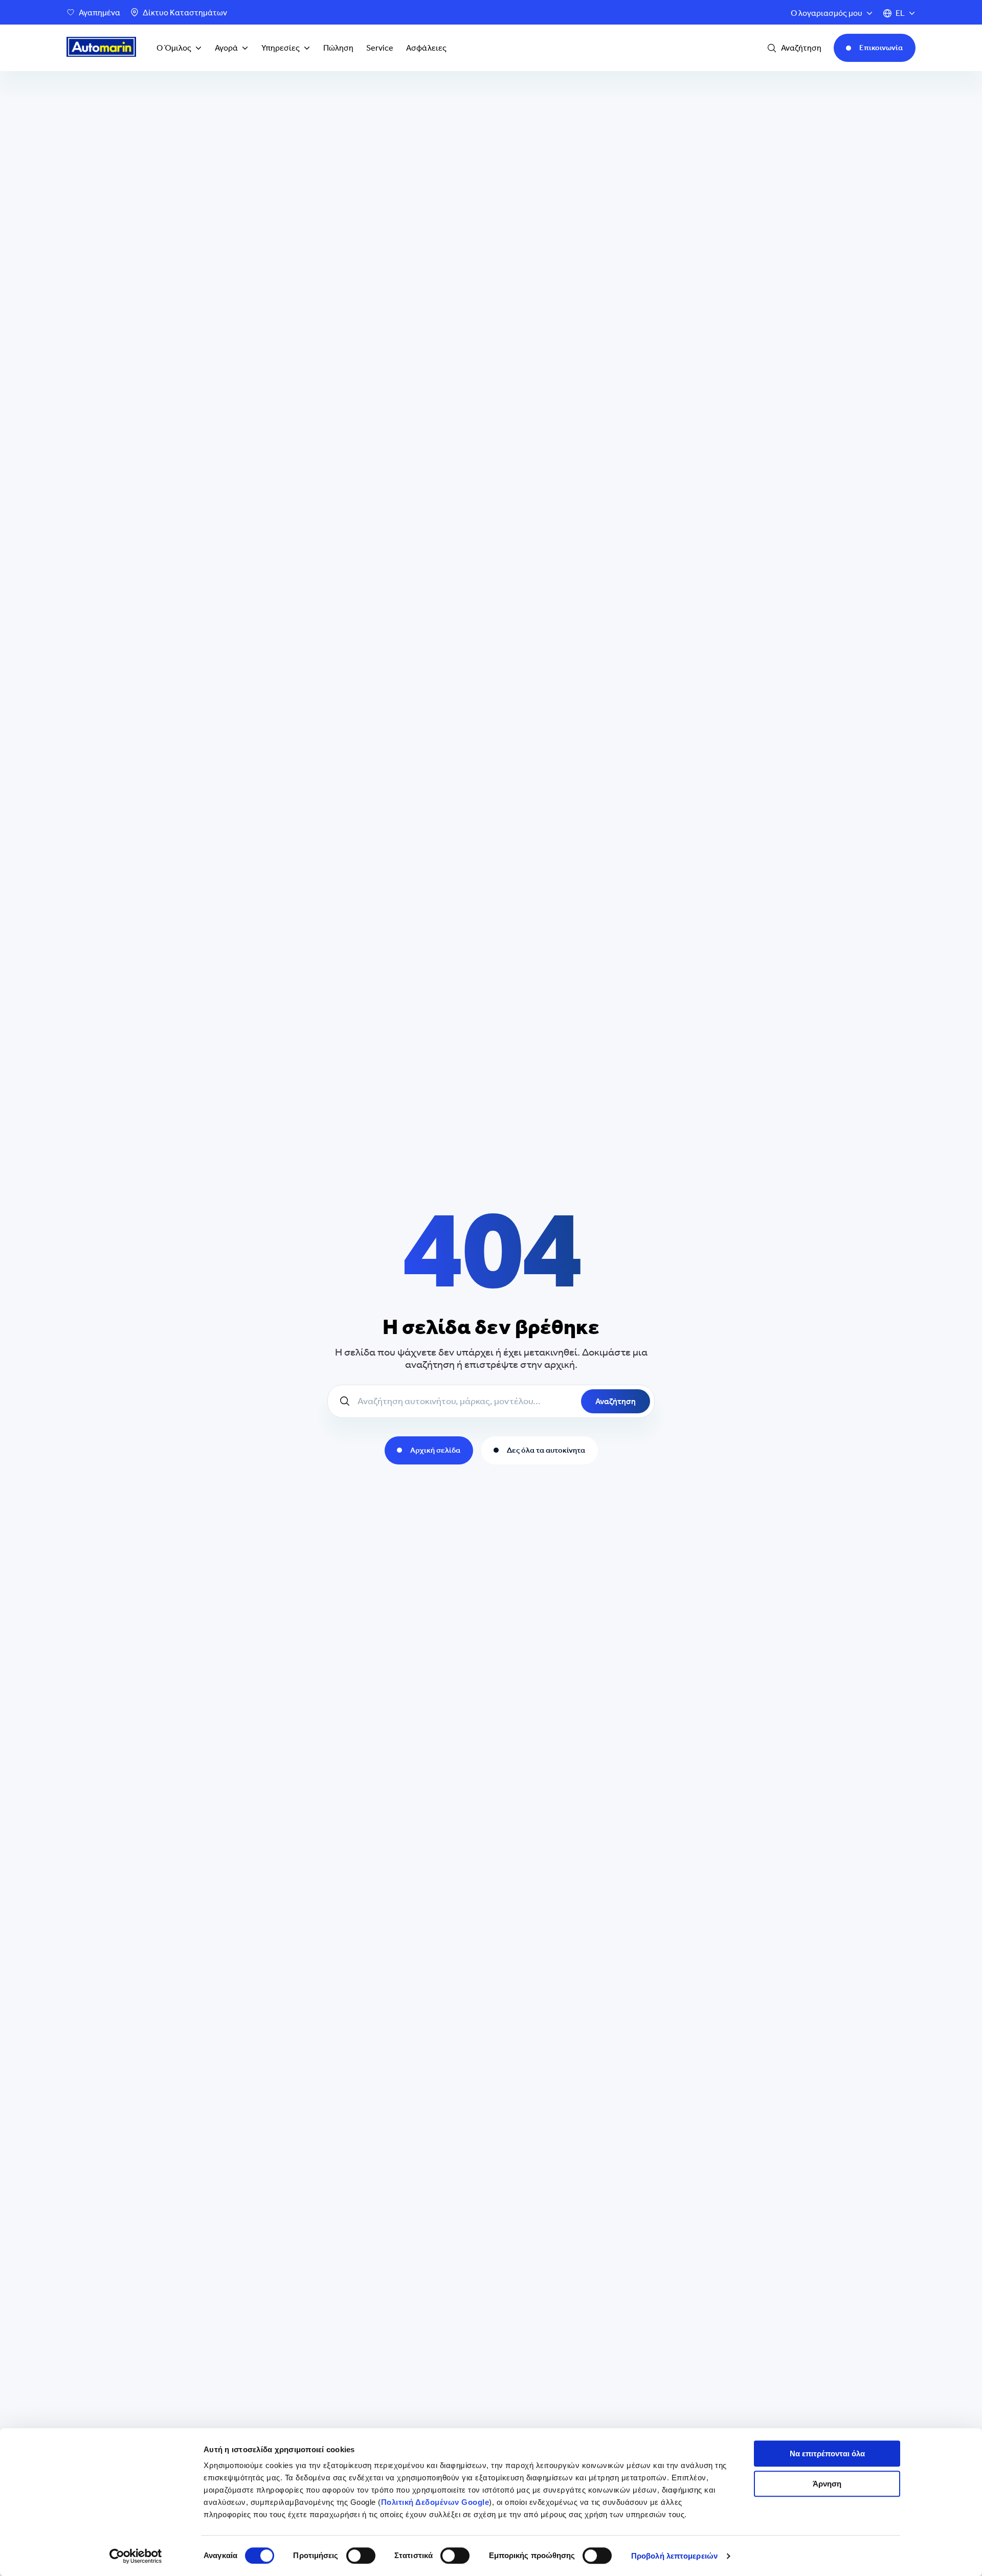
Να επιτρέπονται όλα (827, 2453)
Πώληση (338, 48)
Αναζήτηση (616, 1401)
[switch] (361, 2556)
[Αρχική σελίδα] (101, 48)
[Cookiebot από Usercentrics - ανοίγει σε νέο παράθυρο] (136, 2556)
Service (380, 48)
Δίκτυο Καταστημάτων (185, 13)
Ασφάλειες (426, 48)
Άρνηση (827, 2484)
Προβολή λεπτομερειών (674, 2556)
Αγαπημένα (99, 13)
